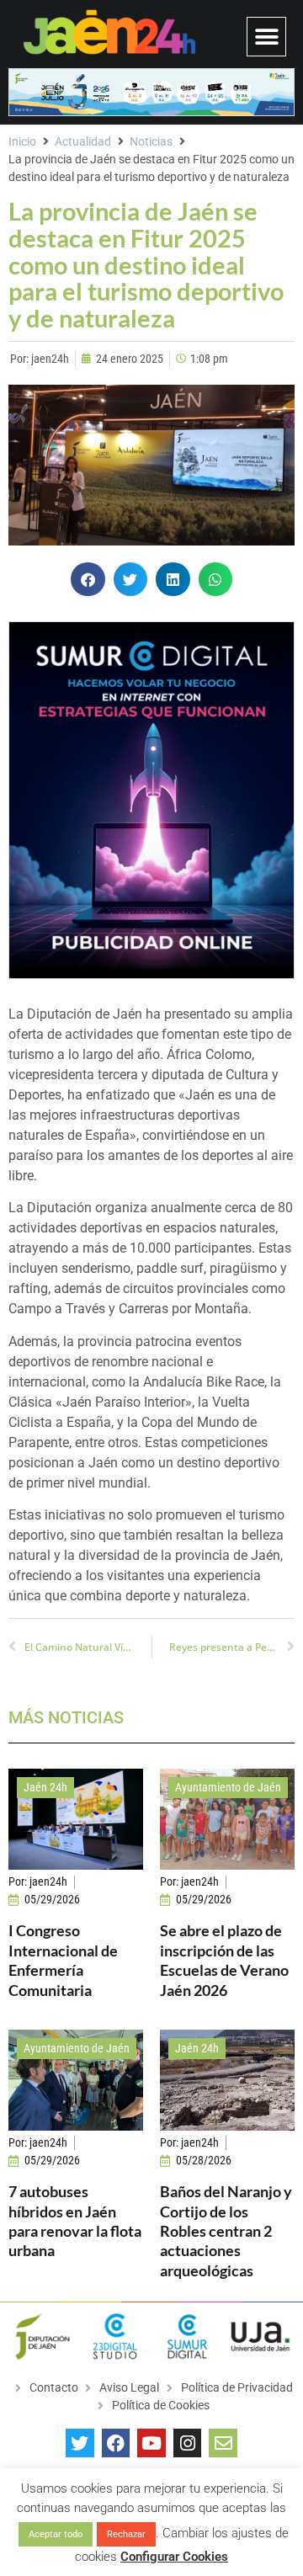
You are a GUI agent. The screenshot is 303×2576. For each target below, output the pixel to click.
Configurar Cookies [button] (174, 2557)
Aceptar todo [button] (56, 2534)
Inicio (22, 141)
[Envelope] (223, 2443)
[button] (266, 37)
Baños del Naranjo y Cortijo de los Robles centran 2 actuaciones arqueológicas (226, 2231)
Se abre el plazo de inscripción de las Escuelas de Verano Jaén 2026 (224, 1960)
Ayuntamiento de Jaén (228, 1787)
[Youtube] (151, 2443)
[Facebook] (116, 2443)
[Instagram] (188, 2443)
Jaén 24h (45, 1787)
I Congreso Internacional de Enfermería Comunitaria (63, 1960)
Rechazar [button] (126, 2534)
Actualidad (83, 141)
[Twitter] (80, 2443)
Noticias (151, 141)
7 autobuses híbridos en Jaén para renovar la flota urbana (75, 2221)
